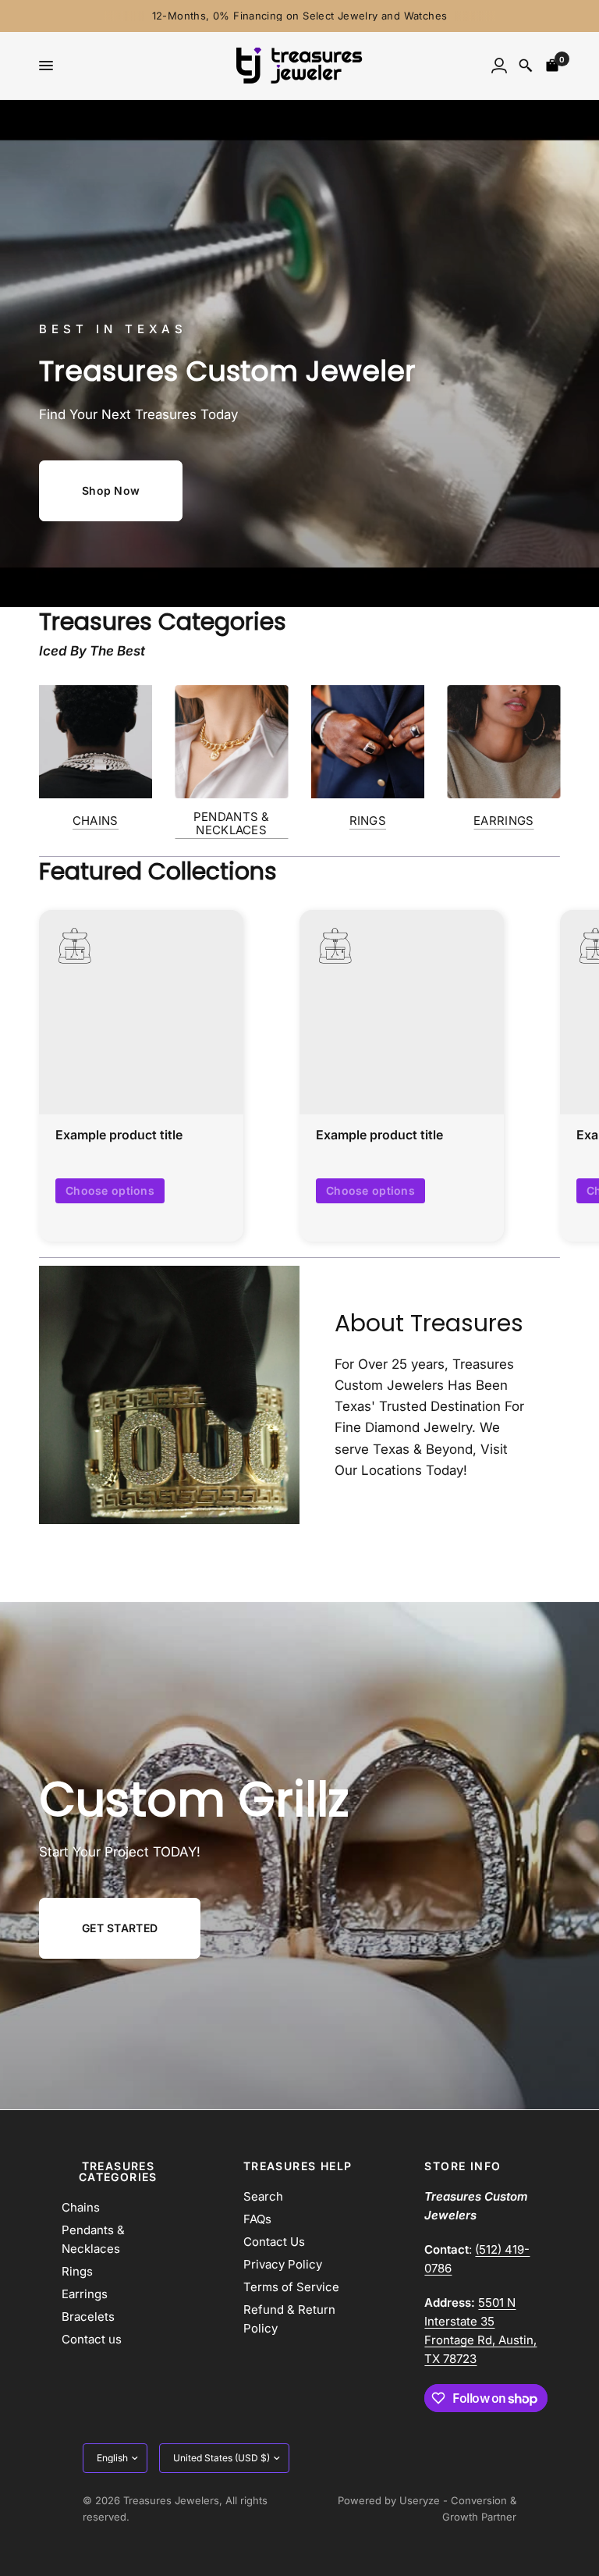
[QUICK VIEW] (141, 1012)
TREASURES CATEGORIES (118, 2172)
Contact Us (274, 2242)
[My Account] (499, 66)
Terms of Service (291, 2287)
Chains (81, 2207)
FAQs (257, 2219)
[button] (111, 491)
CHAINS (96, 821)
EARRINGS (503, 821)
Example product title (119, 1135)
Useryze (420, 2500)
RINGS (368, 821)
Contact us (92, 2339)
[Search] (526, 66)
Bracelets (88, 2317)
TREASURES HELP (298, 2166)
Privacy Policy (283, 2264)
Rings (77, 2271)
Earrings (85, 2294)
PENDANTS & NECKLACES (232, 823)
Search (263, 2196)
